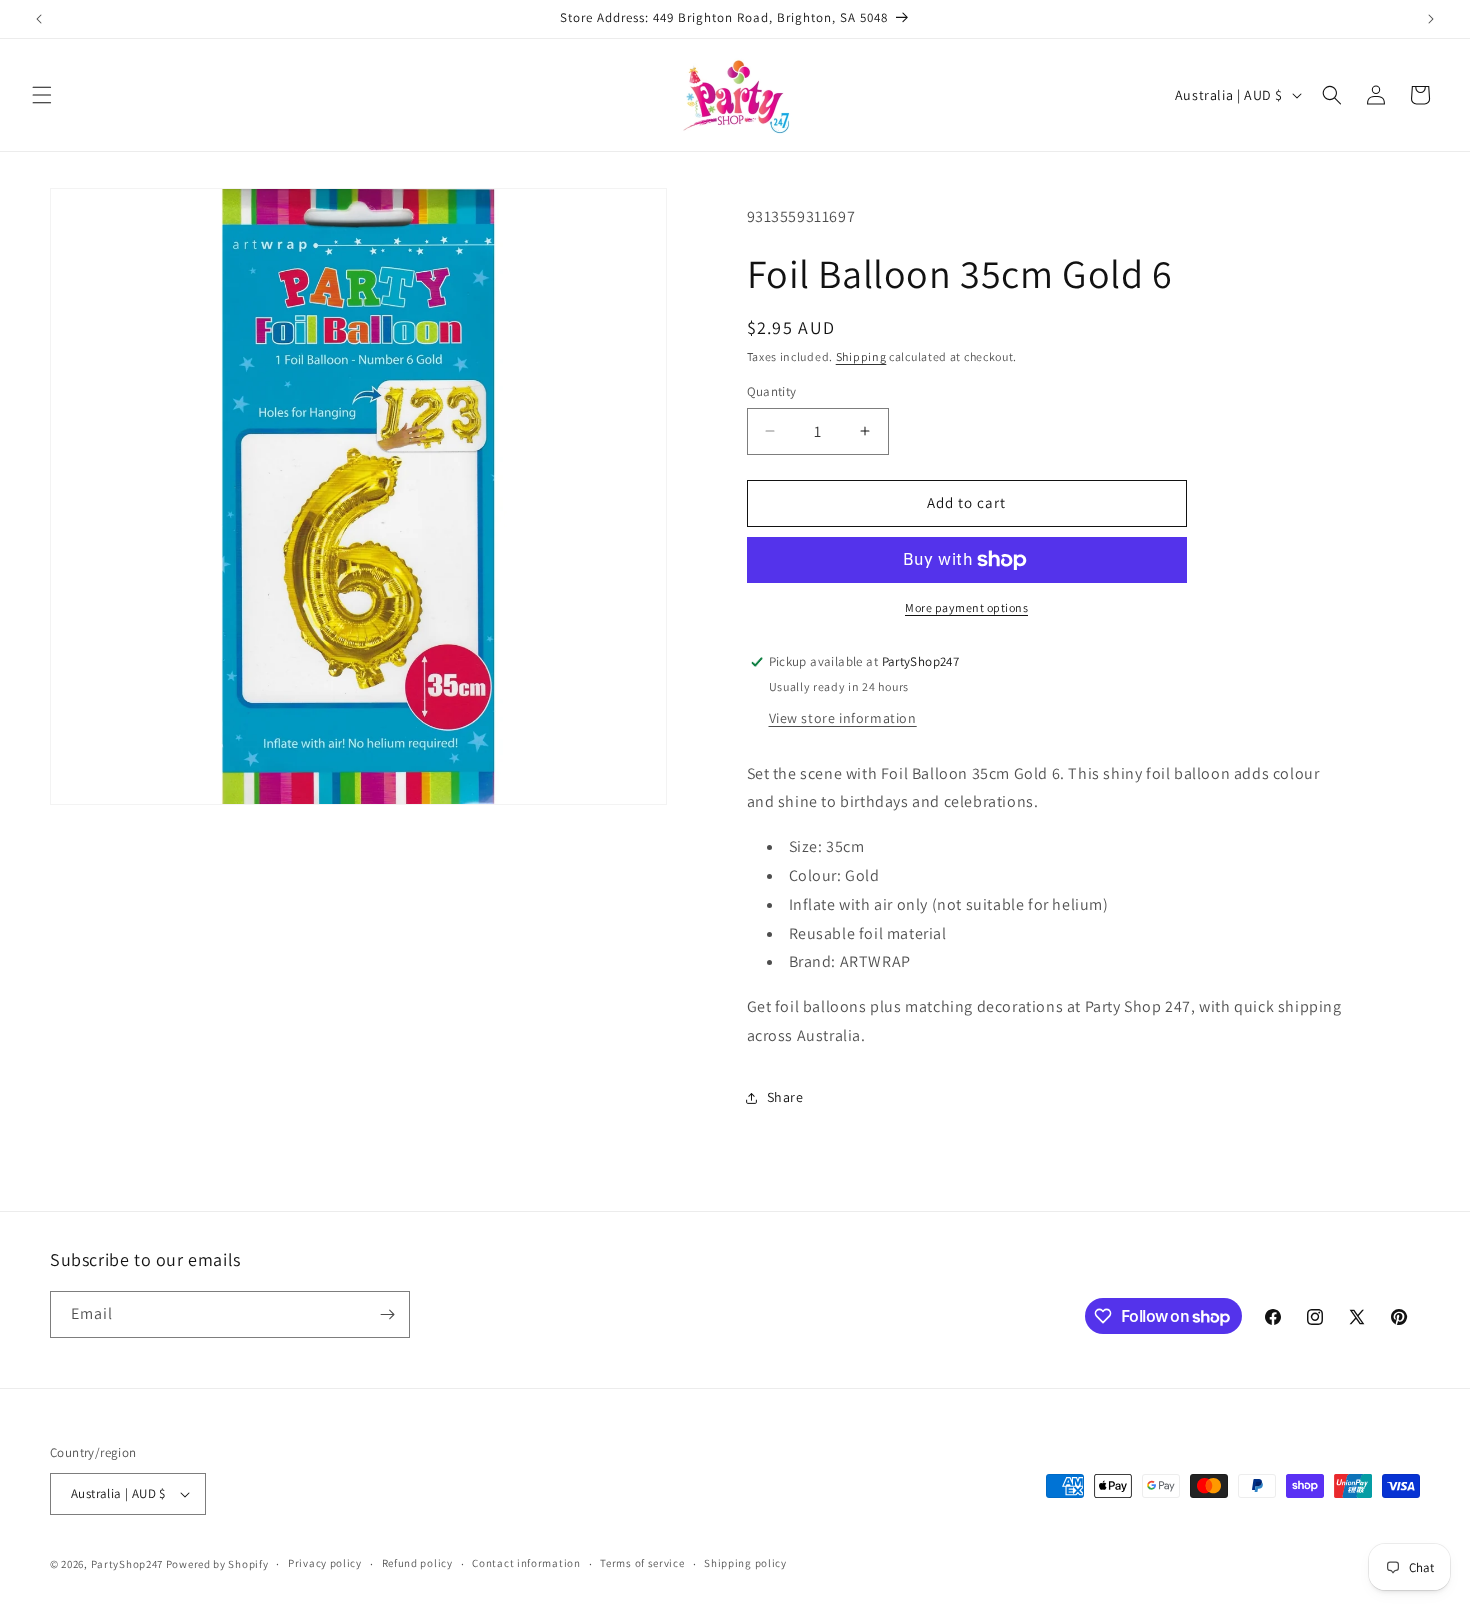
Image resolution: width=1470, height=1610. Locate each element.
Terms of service (642, 1563)
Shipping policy (745, 1563)
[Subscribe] (387, 1314)
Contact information (526, 1563)
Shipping (861, 356)
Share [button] (785, 1097)
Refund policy (417, 1563)
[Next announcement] (1431, 19)
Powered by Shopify (217, 1564)
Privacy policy (325, 1563)
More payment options (966, 607)
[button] (42, 95)
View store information (843, 718)
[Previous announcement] (39, 19)
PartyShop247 (127, 1564)
